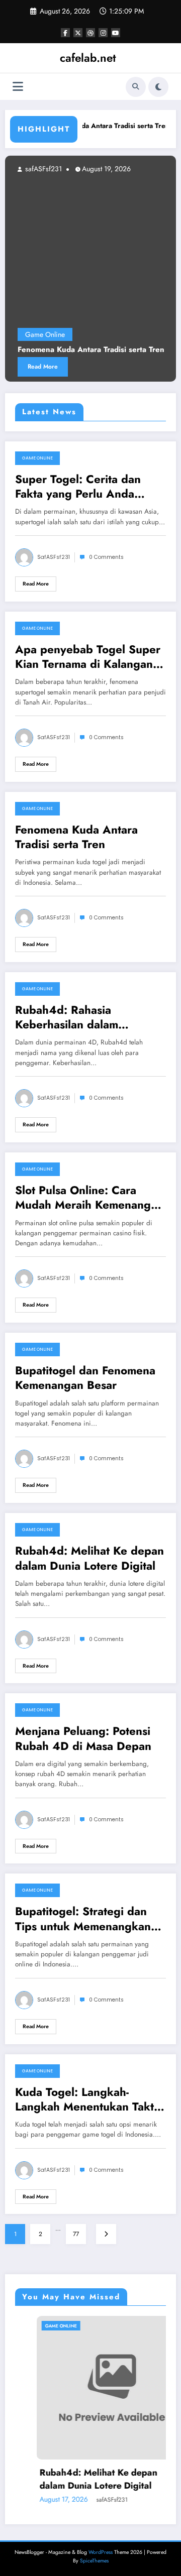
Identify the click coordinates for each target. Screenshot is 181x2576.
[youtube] (116, 33)
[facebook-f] (65, 33)
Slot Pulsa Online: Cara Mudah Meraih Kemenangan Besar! (89, 1198)
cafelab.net (88, 58)
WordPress (101, 2552)
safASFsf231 (156, 169)
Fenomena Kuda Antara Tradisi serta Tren (90, 126)
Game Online (37, 458)
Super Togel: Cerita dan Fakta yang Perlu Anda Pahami (78, 487)
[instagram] (103, 33)
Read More (36, 584)
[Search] (136, 87)
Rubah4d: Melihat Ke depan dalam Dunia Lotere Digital (89, 1558)
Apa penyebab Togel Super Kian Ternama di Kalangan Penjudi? (88, 657)
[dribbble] (90, 33)
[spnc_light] (158, 87)
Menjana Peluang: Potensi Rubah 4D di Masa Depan (83, 1739)
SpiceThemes (94, 2561)
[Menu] (18, 87)
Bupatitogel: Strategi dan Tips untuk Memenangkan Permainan (83, 1919)
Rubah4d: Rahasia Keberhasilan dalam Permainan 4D (67, 1018)
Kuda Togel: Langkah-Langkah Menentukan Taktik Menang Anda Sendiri (89, 2100)
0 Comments (106, 557)
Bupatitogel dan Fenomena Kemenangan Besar (85, 1378)
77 (76, 2234)
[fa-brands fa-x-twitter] (78, 33)
